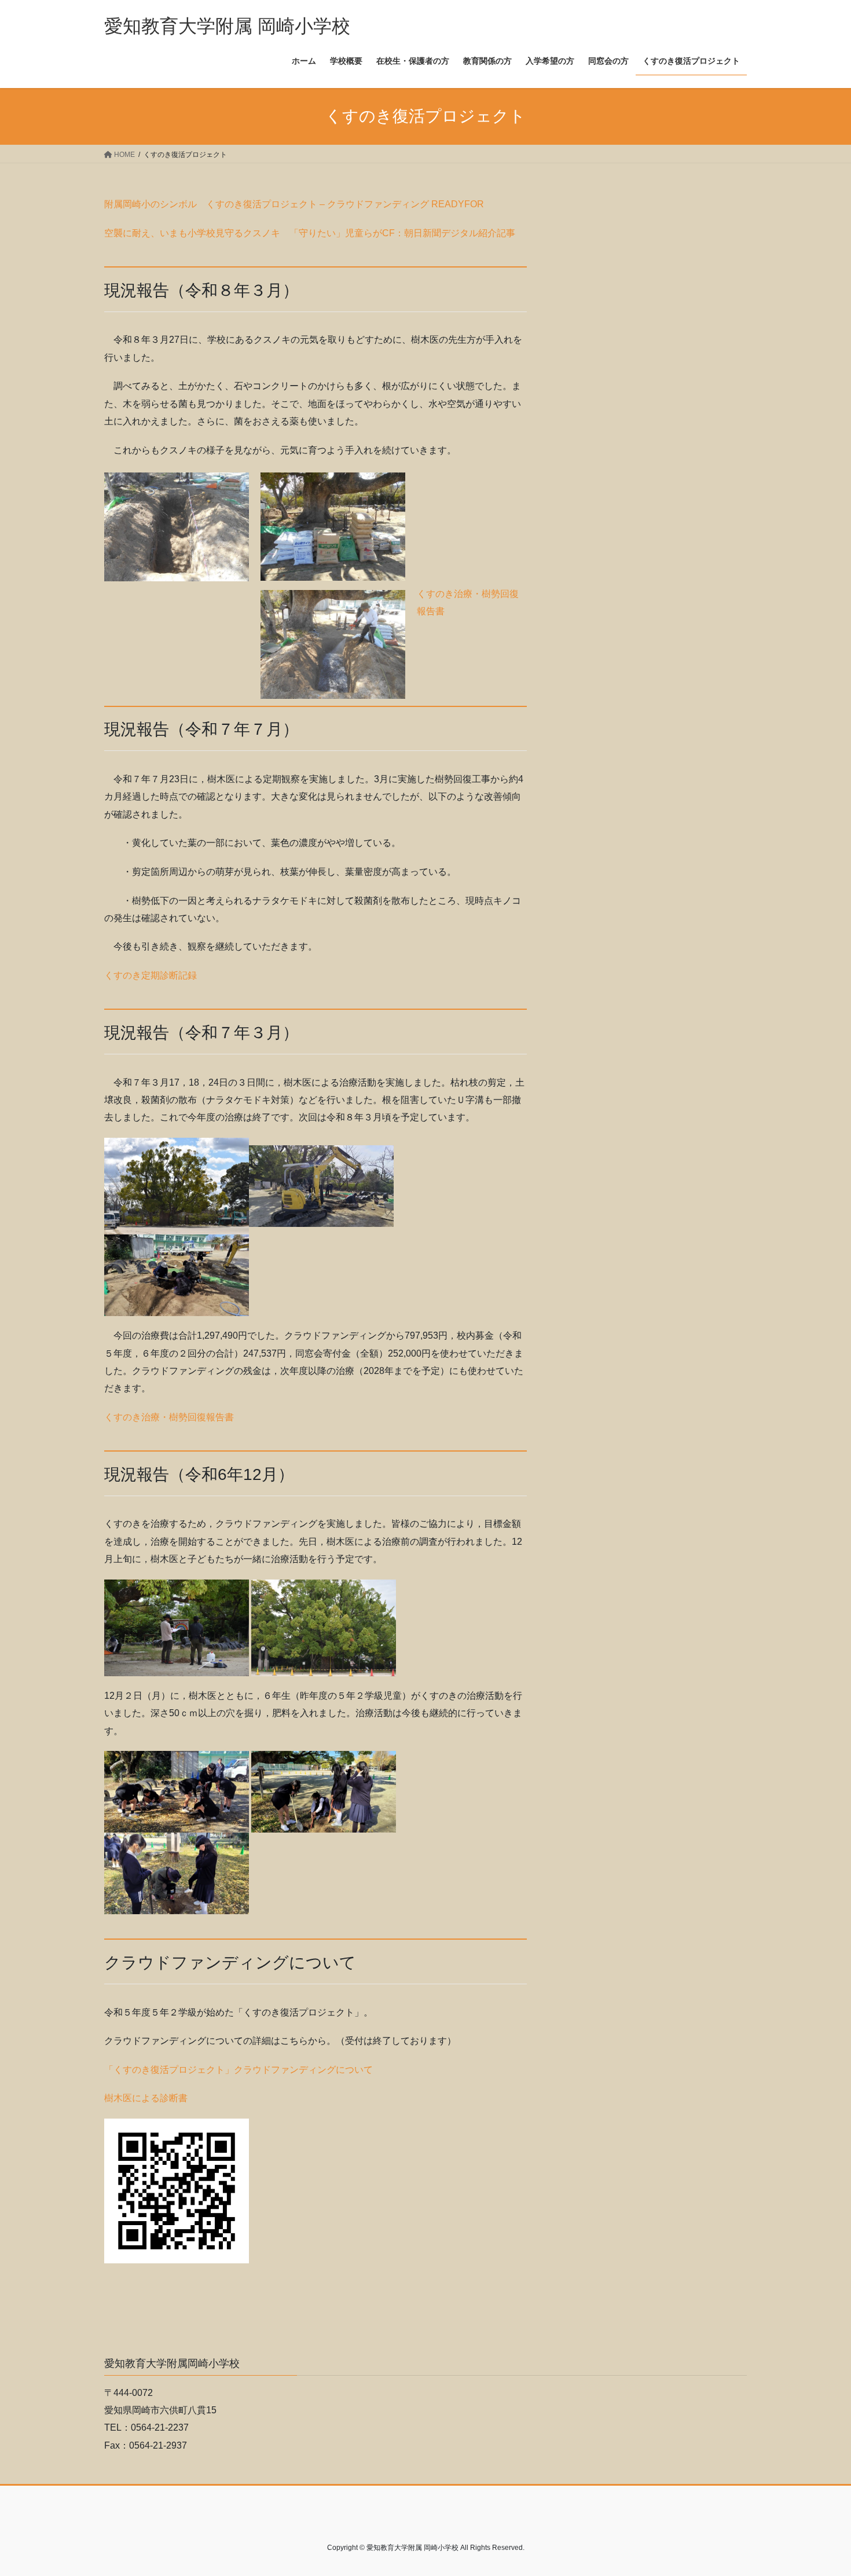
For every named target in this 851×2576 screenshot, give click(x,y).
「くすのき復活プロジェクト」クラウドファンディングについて (239, 2070)
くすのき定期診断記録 (151, 975)
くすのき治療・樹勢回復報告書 (169, 1417)
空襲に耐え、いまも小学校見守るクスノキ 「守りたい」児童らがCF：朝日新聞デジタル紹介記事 (310, 233)
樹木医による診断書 (146, 2098)
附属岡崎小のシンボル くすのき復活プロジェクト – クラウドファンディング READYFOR (294, 204)
